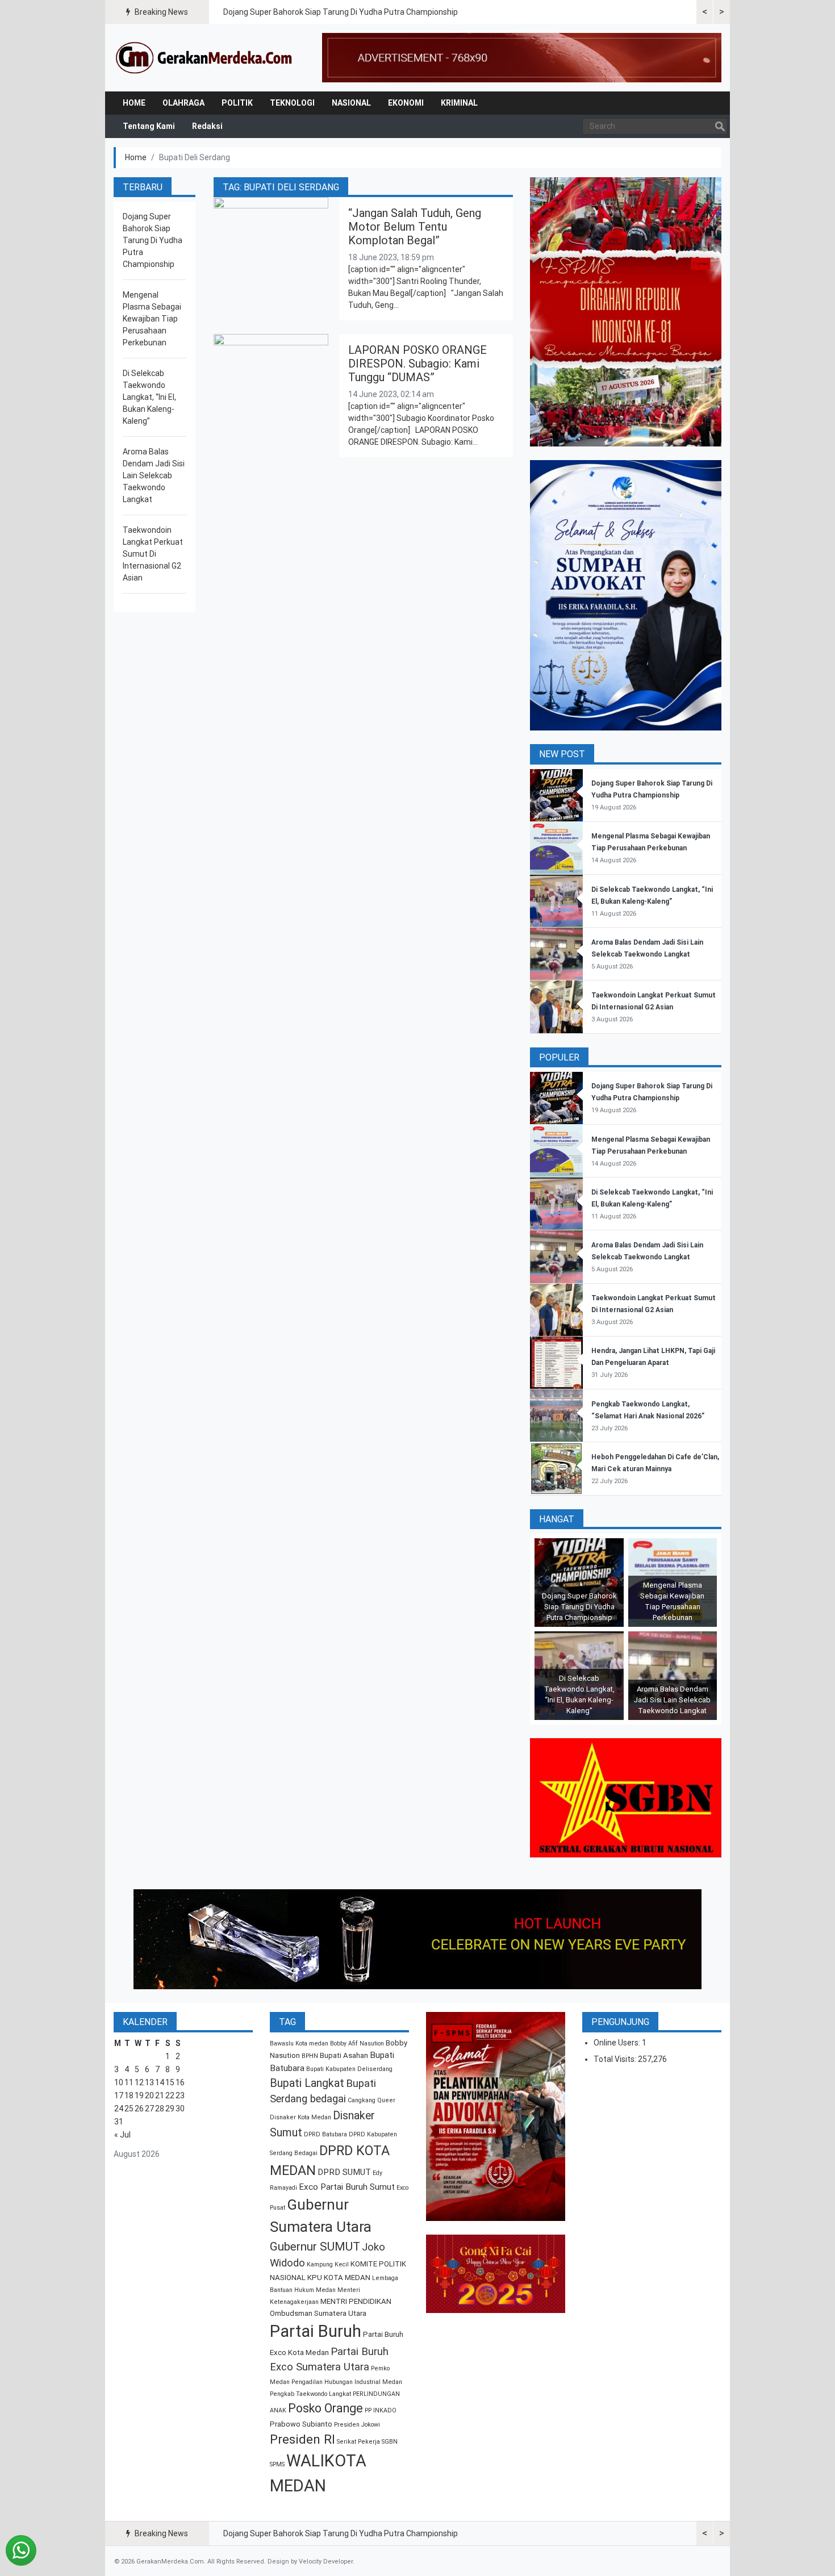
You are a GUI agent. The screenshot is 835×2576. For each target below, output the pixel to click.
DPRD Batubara (325, 2134)
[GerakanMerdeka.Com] (204, 57)
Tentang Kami (149, 126)
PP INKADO (381, 2410)
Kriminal (459, 103)
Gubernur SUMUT (315, 2247)
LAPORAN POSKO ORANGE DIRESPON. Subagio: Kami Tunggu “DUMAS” (417, 364)
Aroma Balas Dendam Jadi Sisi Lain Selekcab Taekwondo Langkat (154, 475)
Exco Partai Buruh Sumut (347, 2187)
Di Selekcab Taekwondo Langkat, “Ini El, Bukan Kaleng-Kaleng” (149, 397)
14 (160, 2082)
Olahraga (183, 103)
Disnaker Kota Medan (300, 2117)
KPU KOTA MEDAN (339, 2278)
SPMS (277, 2464)
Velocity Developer (326, 2562)
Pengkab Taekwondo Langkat (310, 2394)
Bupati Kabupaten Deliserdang (349, 2069)
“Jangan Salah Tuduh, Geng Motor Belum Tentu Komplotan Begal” (415, 227)
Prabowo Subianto (301, 2424)
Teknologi (292, 103)
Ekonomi (406, 103)
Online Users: (618, 2043)
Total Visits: (616, 2059)
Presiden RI (302, 2439)
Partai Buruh (316, 2331)
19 (139, 2095)
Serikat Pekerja (358, 2442)
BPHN (310, 2056)
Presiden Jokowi (357, 2425)
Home (134, 103)
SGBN (390, 2442)
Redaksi (207, 126)
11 (129, 2082)
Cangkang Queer (371, 2100)
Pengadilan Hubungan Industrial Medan (347, 2382)
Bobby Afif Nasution (357, 2043)
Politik (237, 103)
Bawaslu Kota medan (299, 2043)
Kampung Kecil (328, 2264)
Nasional (351, 103)
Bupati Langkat (307, 2083)
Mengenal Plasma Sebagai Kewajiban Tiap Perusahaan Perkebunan (152, 319)
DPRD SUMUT (344, 2172)
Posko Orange (325, 2408)
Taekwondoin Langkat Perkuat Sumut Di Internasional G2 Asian (153, 554)
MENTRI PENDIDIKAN (356, 2301)
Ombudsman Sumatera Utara (318, 2313)
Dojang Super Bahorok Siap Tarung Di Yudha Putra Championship (341, 12)
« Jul (122, 2135)
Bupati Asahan (344, 2055)
